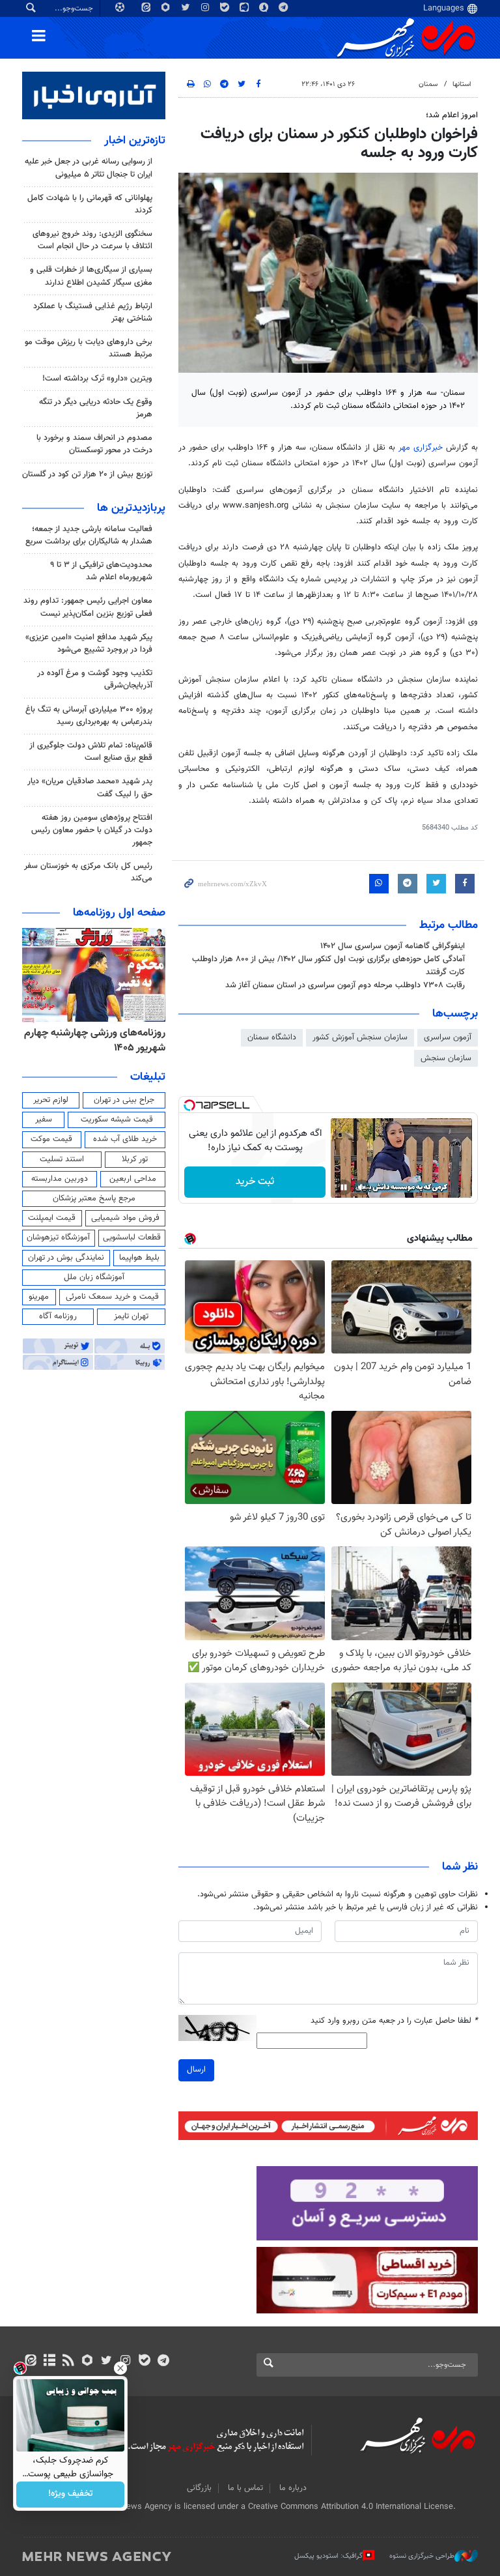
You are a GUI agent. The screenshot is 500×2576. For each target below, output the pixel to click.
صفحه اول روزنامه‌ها (119, 913)
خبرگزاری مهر (421, 448)
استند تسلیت (62, 1159)
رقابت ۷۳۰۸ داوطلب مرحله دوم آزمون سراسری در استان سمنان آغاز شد (345, 985)
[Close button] (120, 2368)
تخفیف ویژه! (71, 2495)
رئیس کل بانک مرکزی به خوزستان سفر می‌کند (88, 872)
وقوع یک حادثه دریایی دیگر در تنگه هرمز (96, 408)
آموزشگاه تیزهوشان (58, 1237)
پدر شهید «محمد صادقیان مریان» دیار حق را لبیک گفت (90, 788)
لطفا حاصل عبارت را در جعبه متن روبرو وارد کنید (394, 2021)
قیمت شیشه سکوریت (117, 1120)
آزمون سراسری (448, 1037)
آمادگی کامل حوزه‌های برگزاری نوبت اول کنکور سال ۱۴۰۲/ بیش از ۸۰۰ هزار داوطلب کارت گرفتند (328, 965)
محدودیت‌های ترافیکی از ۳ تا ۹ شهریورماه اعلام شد (101, 571)
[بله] (144, 2362)
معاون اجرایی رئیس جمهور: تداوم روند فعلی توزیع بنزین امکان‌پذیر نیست (88, 607)
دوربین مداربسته (60, 1179)
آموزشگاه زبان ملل (94, 1277)
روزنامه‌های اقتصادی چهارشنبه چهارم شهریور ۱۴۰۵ (104, 1040)
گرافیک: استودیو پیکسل (328, 2556)
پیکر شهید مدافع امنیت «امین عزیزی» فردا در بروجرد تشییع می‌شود (89, 644)
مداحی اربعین (133, 1179)
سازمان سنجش (446, 1058)
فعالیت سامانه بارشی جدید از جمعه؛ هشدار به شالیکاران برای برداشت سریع (89, 535)
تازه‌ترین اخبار (135, 141)
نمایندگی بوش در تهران (66, 1258)
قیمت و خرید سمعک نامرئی (112, 1297)
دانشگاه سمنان (272, 1037)
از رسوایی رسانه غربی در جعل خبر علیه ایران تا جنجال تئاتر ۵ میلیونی (89, 168)
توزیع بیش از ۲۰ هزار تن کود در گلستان (87, 474)
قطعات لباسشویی (132, 1237)
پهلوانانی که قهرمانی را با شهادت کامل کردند (90, 204)
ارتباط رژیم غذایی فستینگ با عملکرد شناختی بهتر (93, 312)
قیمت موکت (51, 1139)
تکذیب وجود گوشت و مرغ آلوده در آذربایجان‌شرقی (95, 679)
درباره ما (293, 2488)
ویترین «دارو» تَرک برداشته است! (97, 379)
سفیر (44, 1120)
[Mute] (362, 1187)
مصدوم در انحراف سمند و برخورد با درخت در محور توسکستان (94, 444)
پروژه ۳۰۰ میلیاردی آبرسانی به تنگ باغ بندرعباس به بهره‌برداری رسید (89, 716)
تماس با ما (245, 2488)
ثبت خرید (255, 1182)
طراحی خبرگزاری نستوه (422, 2556)
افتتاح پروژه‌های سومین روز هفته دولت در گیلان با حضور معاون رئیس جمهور (92, 830)
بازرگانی (199, 2488)
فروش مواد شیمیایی (125, 1218)
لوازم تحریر (51, 1100)
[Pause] (344, 1187)
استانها (462, 84)
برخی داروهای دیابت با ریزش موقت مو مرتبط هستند (89, 348)
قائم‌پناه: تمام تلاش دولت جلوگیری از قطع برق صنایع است (91, 752)
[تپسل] (189, 1105)
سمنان (428, 84)
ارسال (196, 2070)
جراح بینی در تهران (124, 1100)
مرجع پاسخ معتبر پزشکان (94, 1198)
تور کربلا (135, 1159)
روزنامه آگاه (58, 1316)
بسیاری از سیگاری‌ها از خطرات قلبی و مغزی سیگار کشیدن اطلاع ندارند (91, 276)
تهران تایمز (131, 1316)
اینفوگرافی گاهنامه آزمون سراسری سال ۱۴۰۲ (393, 946)
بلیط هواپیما (139, 1258)
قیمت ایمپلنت (52, 1218)
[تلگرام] (163, 2362)
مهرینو (39, 1297)
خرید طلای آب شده (125, 1139)
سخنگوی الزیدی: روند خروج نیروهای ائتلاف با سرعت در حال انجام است (92, 240)
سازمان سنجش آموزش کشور (360, 1037)
